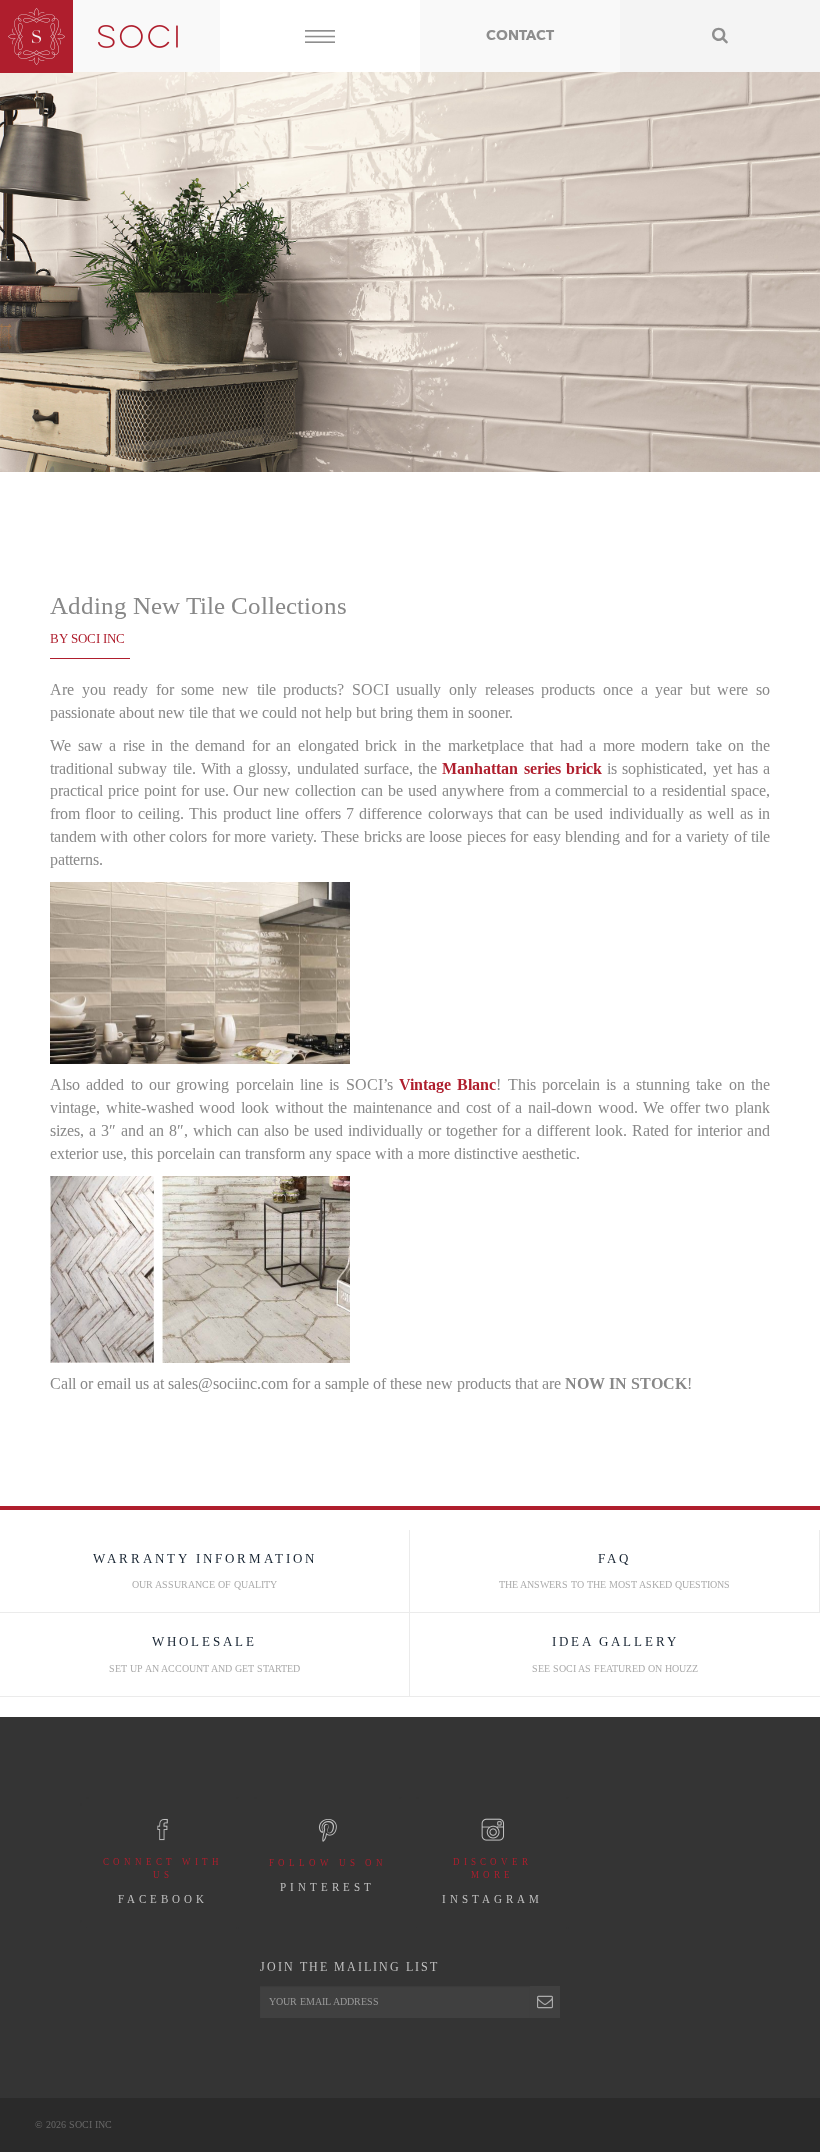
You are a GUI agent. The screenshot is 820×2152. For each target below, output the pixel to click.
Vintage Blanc (447, 1084)
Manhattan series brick (522, 768)
